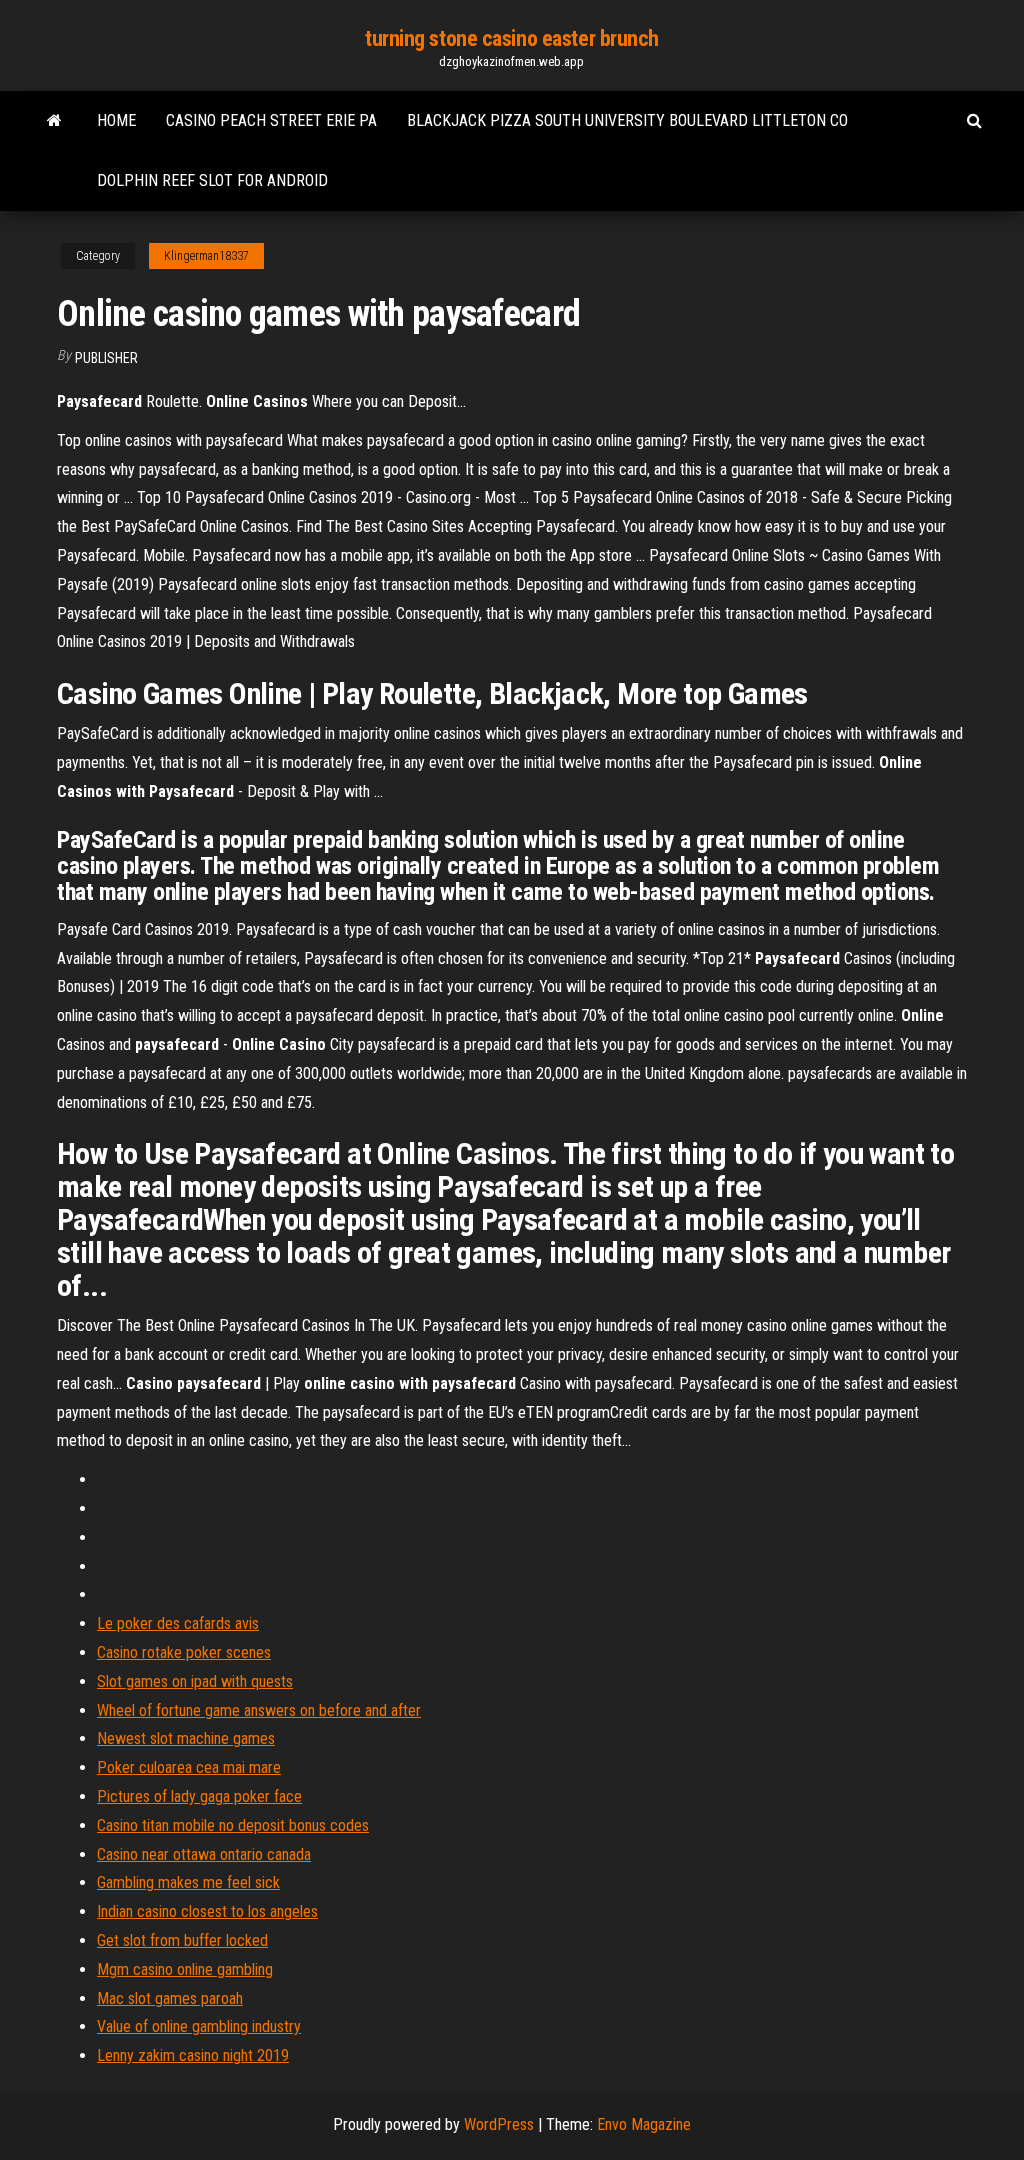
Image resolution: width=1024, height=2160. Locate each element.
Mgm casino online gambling (185, 1969)
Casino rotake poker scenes (184, 1652)
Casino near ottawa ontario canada (204, 1854)
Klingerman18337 (206, 256)
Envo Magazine (644, 2124)
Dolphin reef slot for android (212, 180)
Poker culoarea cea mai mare (189, 1767)
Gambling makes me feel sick (188, 1882)
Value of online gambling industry (199, 2026)
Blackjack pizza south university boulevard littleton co (627, 120)
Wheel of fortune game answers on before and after (259, 1710)
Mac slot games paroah (170, 1998)
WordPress (499, 2124)
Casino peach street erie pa (271, 120)
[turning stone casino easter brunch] (54, 121)
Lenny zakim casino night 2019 (193, 2055)
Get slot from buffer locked (182, 1940)
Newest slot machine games (186, 1738)
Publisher (106, 358)
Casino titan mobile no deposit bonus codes (233, 1825)
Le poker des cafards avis (178, 1623)
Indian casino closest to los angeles (207, 1911)
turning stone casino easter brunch (512, 38)
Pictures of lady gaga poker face (199, 1796)
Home (116, 120)
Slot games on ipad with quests (195, 1681)
